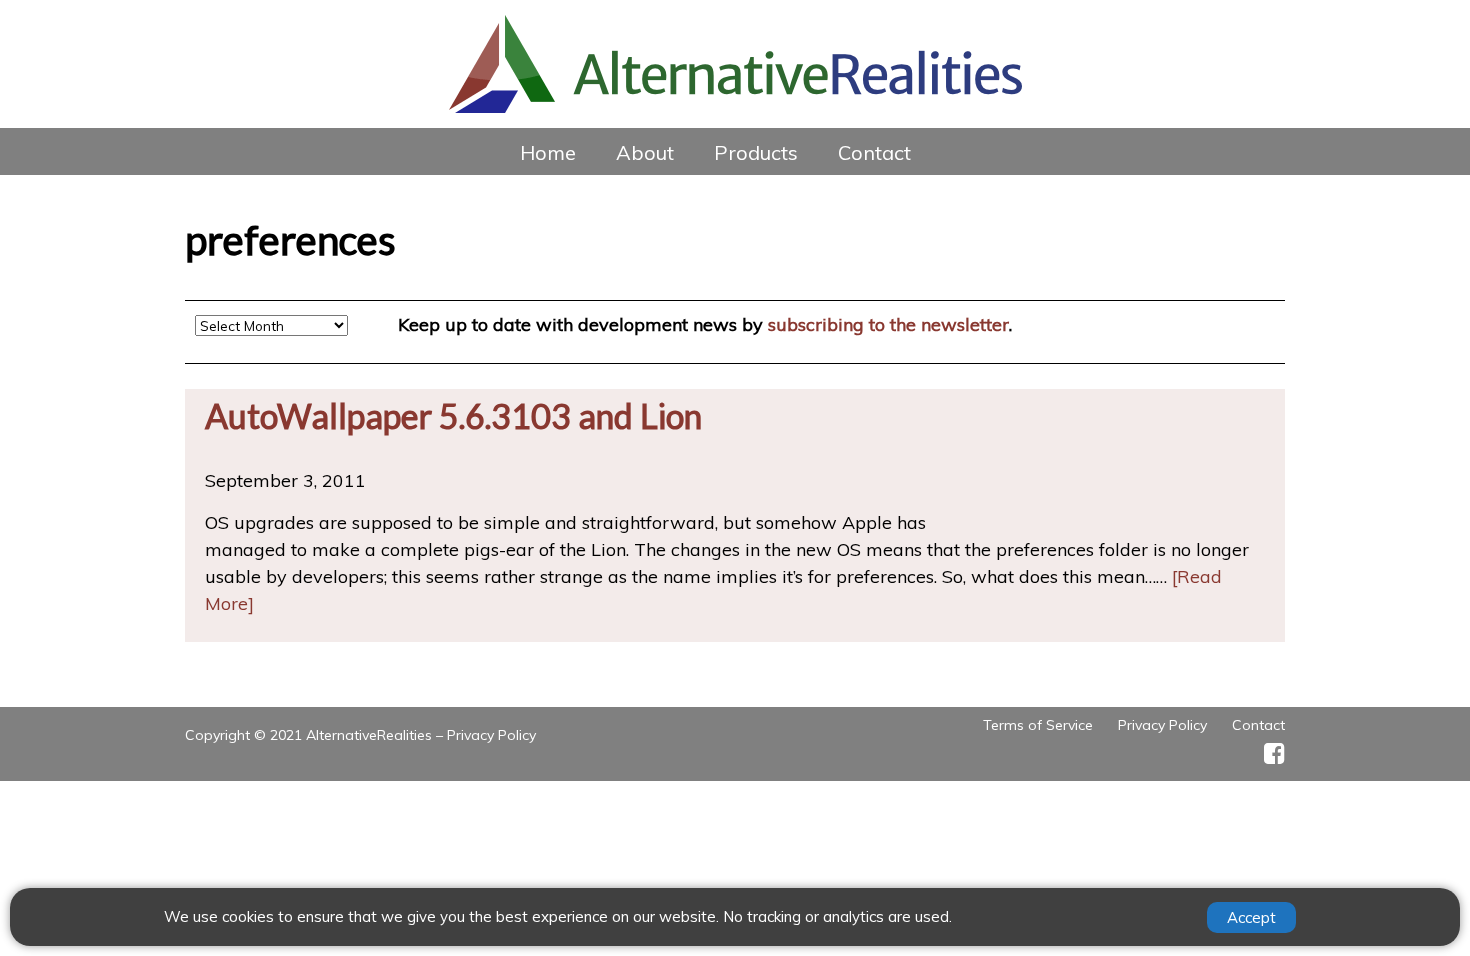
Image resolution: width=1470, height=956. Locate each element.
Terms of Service (1038, 725)
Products (756, 152)
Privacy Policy (491, 735)
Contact (874, 152)
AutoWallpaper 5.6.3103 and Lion (453, 415)
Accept (1251, 917)
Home (548, 152)
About (645, 152)
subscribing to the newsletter (888, 324)
